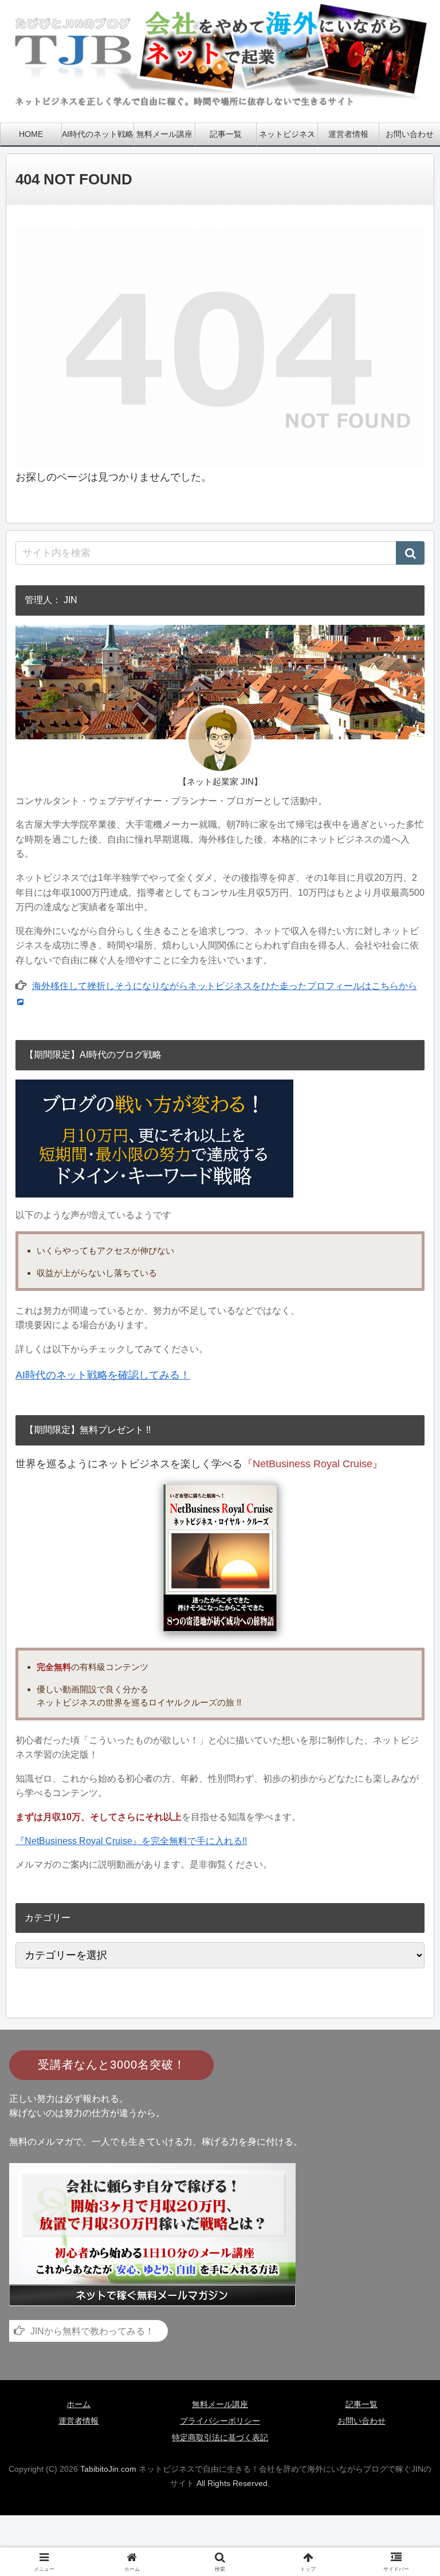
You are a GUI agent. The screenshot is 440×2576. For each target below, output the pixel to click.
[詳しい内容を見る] (152, 2234)
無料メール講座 (220, 2404)
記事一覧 (362, 2404)
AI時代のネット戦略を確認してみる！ (103, 1375)
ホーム (78, 2404)
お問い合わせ (362, 2421)
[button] (410, 553)
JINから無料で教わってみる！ (92, 2331)
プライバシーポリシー (220, 2421)
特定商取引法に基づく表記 (220, 2437)
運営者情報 (78, 2421)
